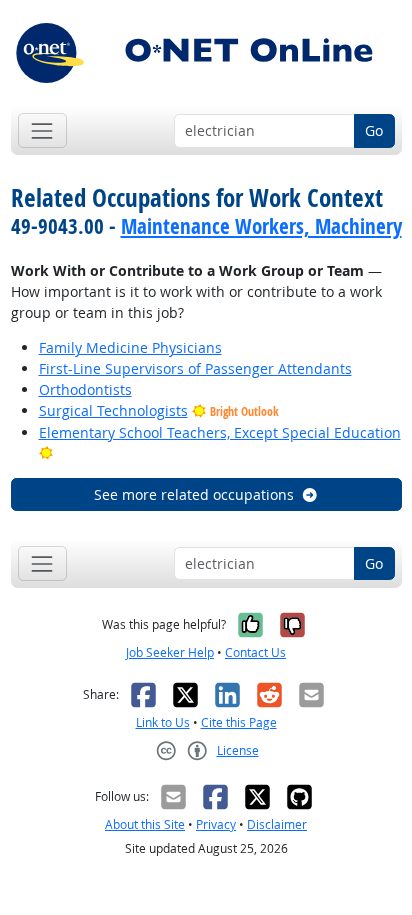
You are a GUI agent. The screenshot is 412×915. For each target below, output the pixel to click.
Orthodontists (85, 389)
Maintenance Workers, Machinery (261, 226)
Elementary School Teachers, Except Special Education (220, 432)
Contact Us (255, 652)
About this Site (145, 824)
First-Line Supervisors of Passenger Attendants (195, 368)
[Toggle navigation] (42, 130)
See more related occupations (194, 494)
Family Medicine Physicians (130, 347)
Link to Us (163, 722)
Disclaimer (277, 824)
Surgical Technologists (113, 410)
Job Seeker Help (170, 652)
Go (374, 130)
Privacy (216, 824)
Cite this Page (239, 722)
